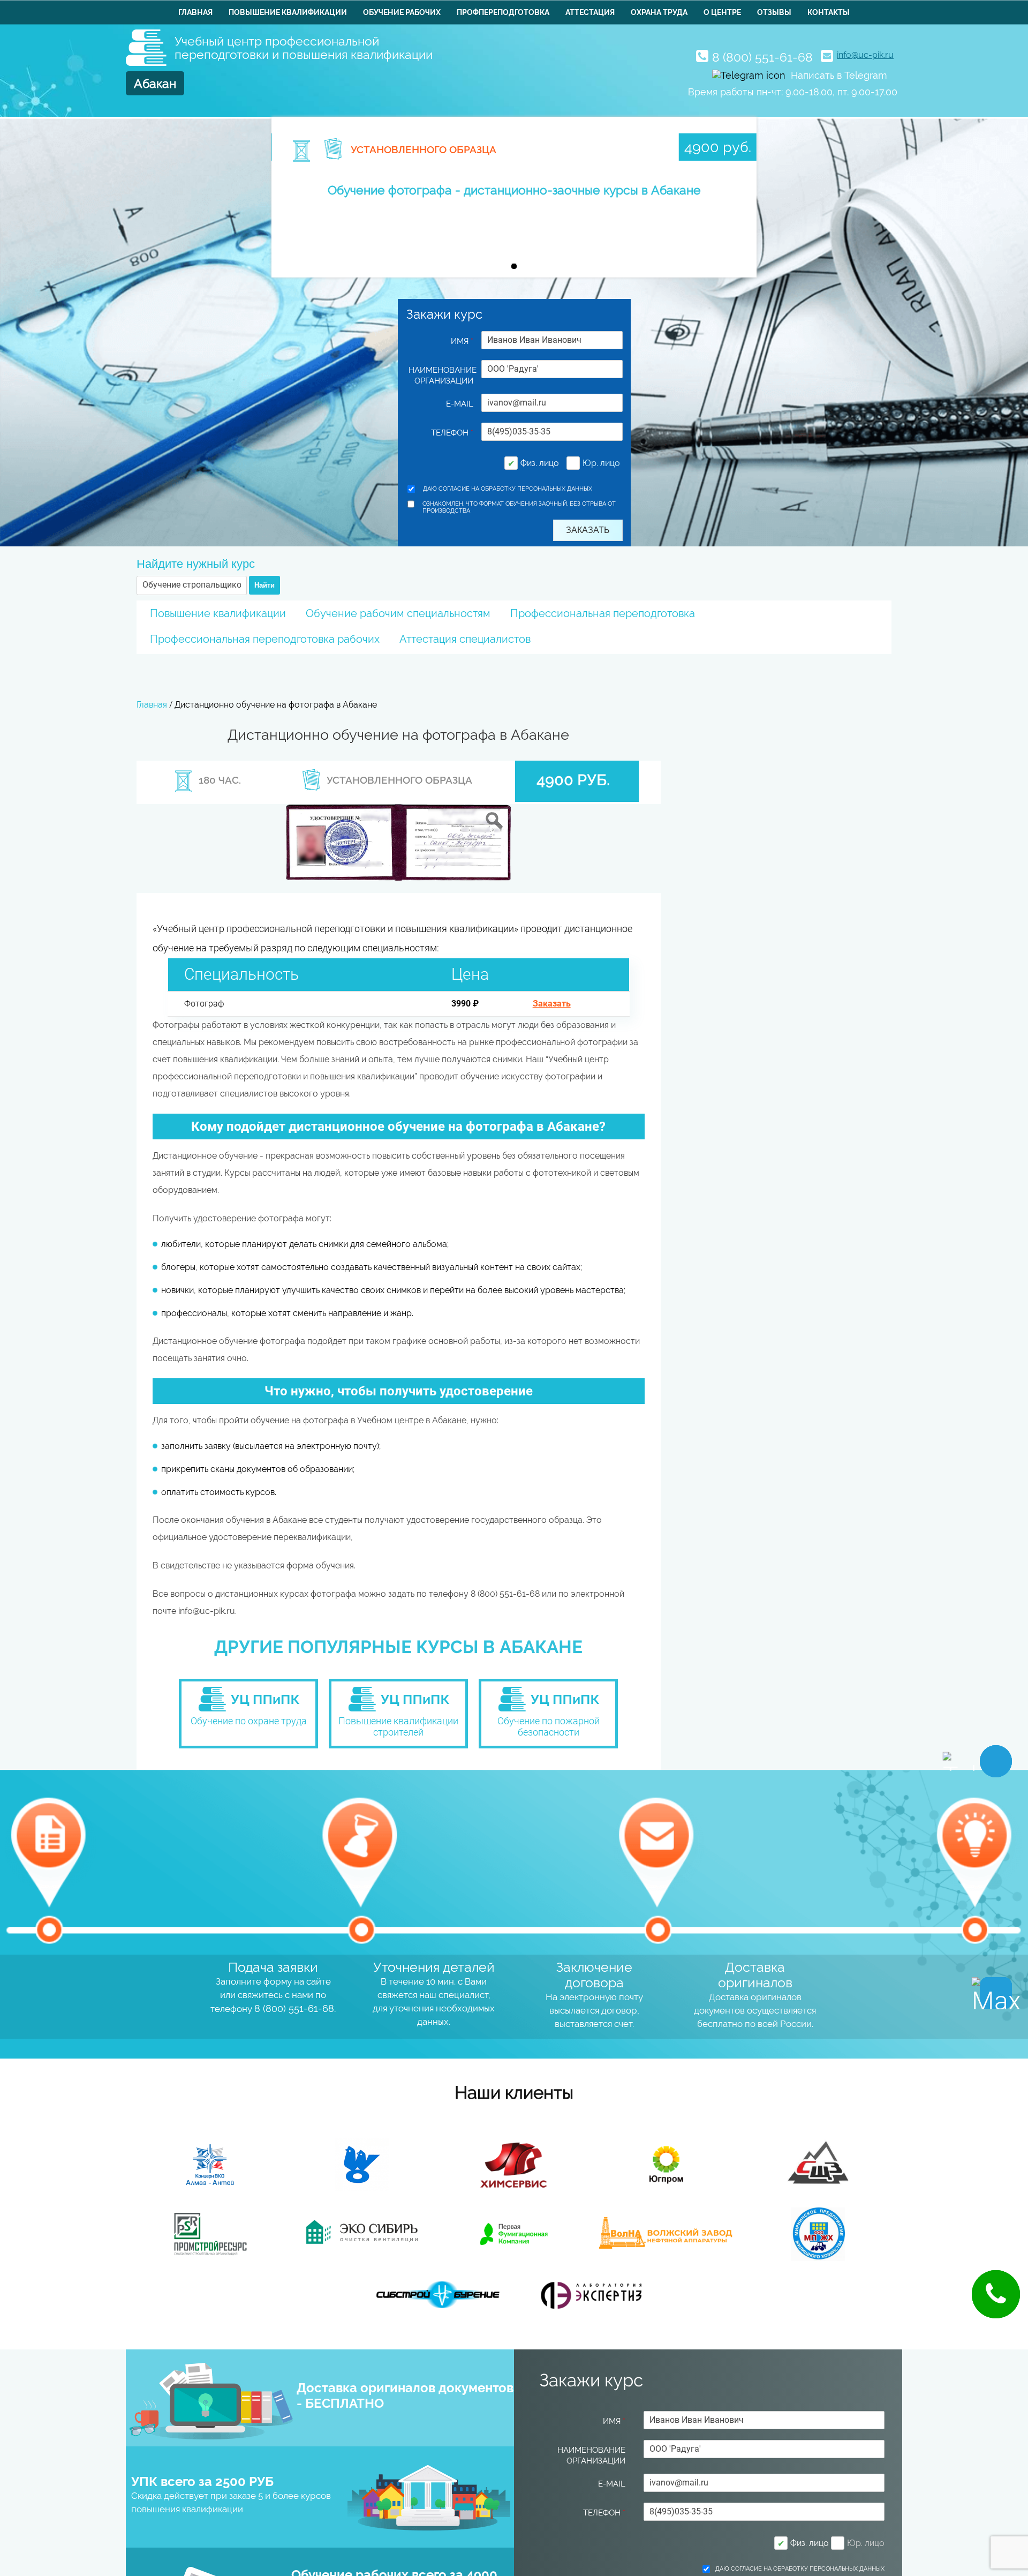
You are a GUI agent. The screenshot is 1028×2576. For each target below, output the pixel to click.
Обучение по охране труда (249, 1721)
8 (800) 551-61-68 (762, 57)
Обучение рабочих (402, 12)
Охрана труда (659, 12)
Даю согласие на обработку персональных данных (508, 489)
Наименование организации (441, 375)
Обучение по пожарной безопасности (549, 1726)
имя (462, 341)
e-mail (460, 404)
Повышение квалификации (288, 12)
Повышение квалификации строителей (398, 1726)
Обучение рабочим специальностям (398, 613)
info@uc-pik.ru (865, 55)
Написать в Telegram (839, 75)
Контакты (829, 12)
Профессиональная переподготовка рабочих (265, 639)
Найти (264, 585)
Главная (195, 12)
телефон (452, 433)
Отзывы (774, 12)
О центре (722, 12)
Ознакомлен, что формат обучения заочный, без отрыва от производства (519, 507)
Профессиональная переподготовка (603, 613)
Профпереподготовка (503, 12)
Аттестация (590, 12)
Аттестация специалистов (465, 639)
